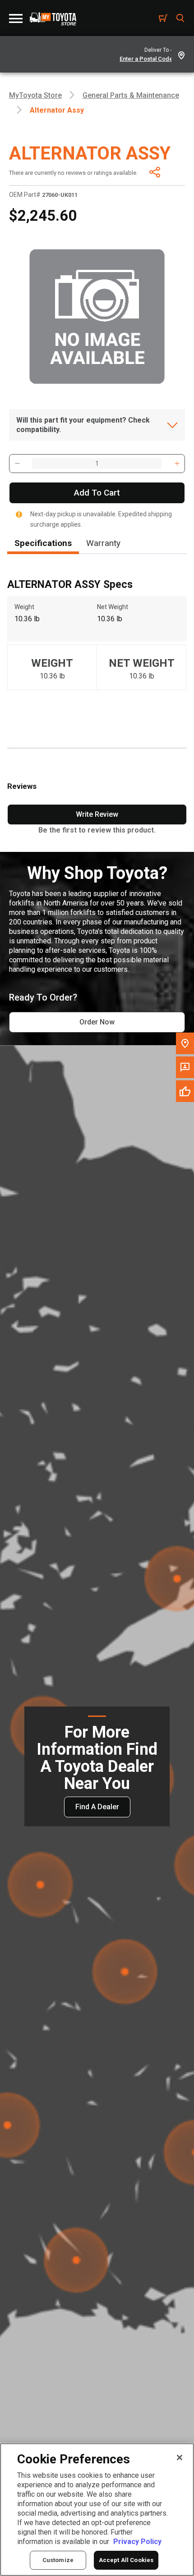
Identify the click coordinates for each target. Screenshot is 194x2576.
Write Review (97, 814)
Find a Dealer (97, 1807)
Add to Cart (97, 493)
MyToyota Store (35, 95)
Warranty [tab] (103, 543)
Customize (58, 2560)
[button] (17, 464)
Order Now (97, 1022)
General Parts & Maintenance (131, 95)
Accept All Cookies (126, 2560)
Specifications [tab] (43, 543)
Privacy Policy (137, 2542)
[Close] (180, 2458)
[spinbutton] (97, 464)
